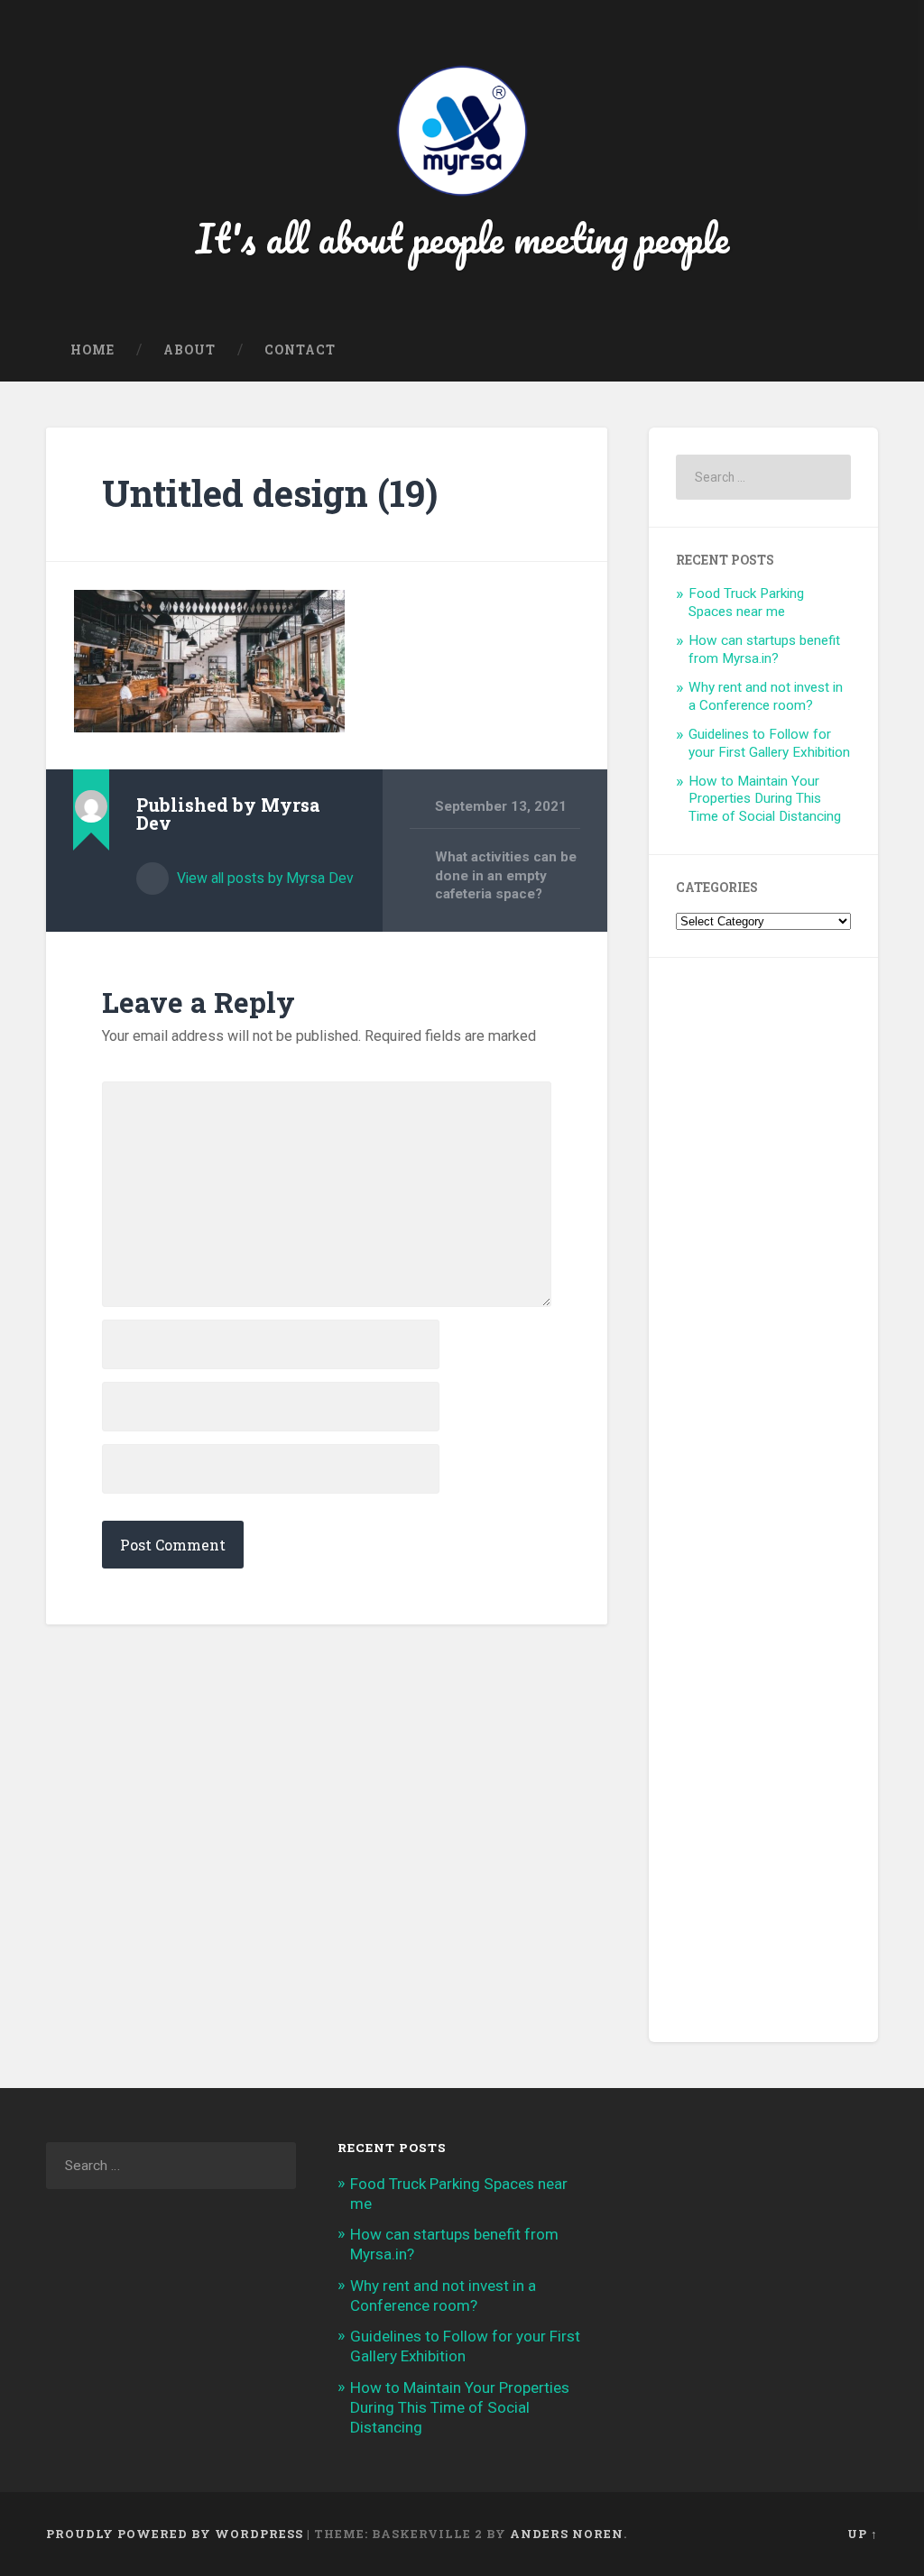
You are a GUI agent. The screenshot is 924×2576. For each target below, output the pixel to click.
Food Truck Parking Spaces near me (746, 603)
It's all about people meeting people (462, 238)
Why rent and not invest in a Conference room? (766, 696)
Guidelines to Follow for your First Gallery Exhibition (769, 743)
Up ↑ (863, 2534)
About (189, 350)
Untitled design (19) (270, 493)
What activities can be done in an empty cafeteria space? (506, 875)
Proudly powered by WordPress (175, 2534)
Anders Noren (567, 2534)
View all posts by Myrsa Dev (263, 878)
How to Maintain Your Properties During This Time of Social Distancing (765, 799)
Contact (300, 350)
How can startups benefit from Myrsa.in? (764, 649)
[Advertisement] (763, 1500)
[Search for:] (763, 477)
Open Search (860, 351)
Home (92, 350)
